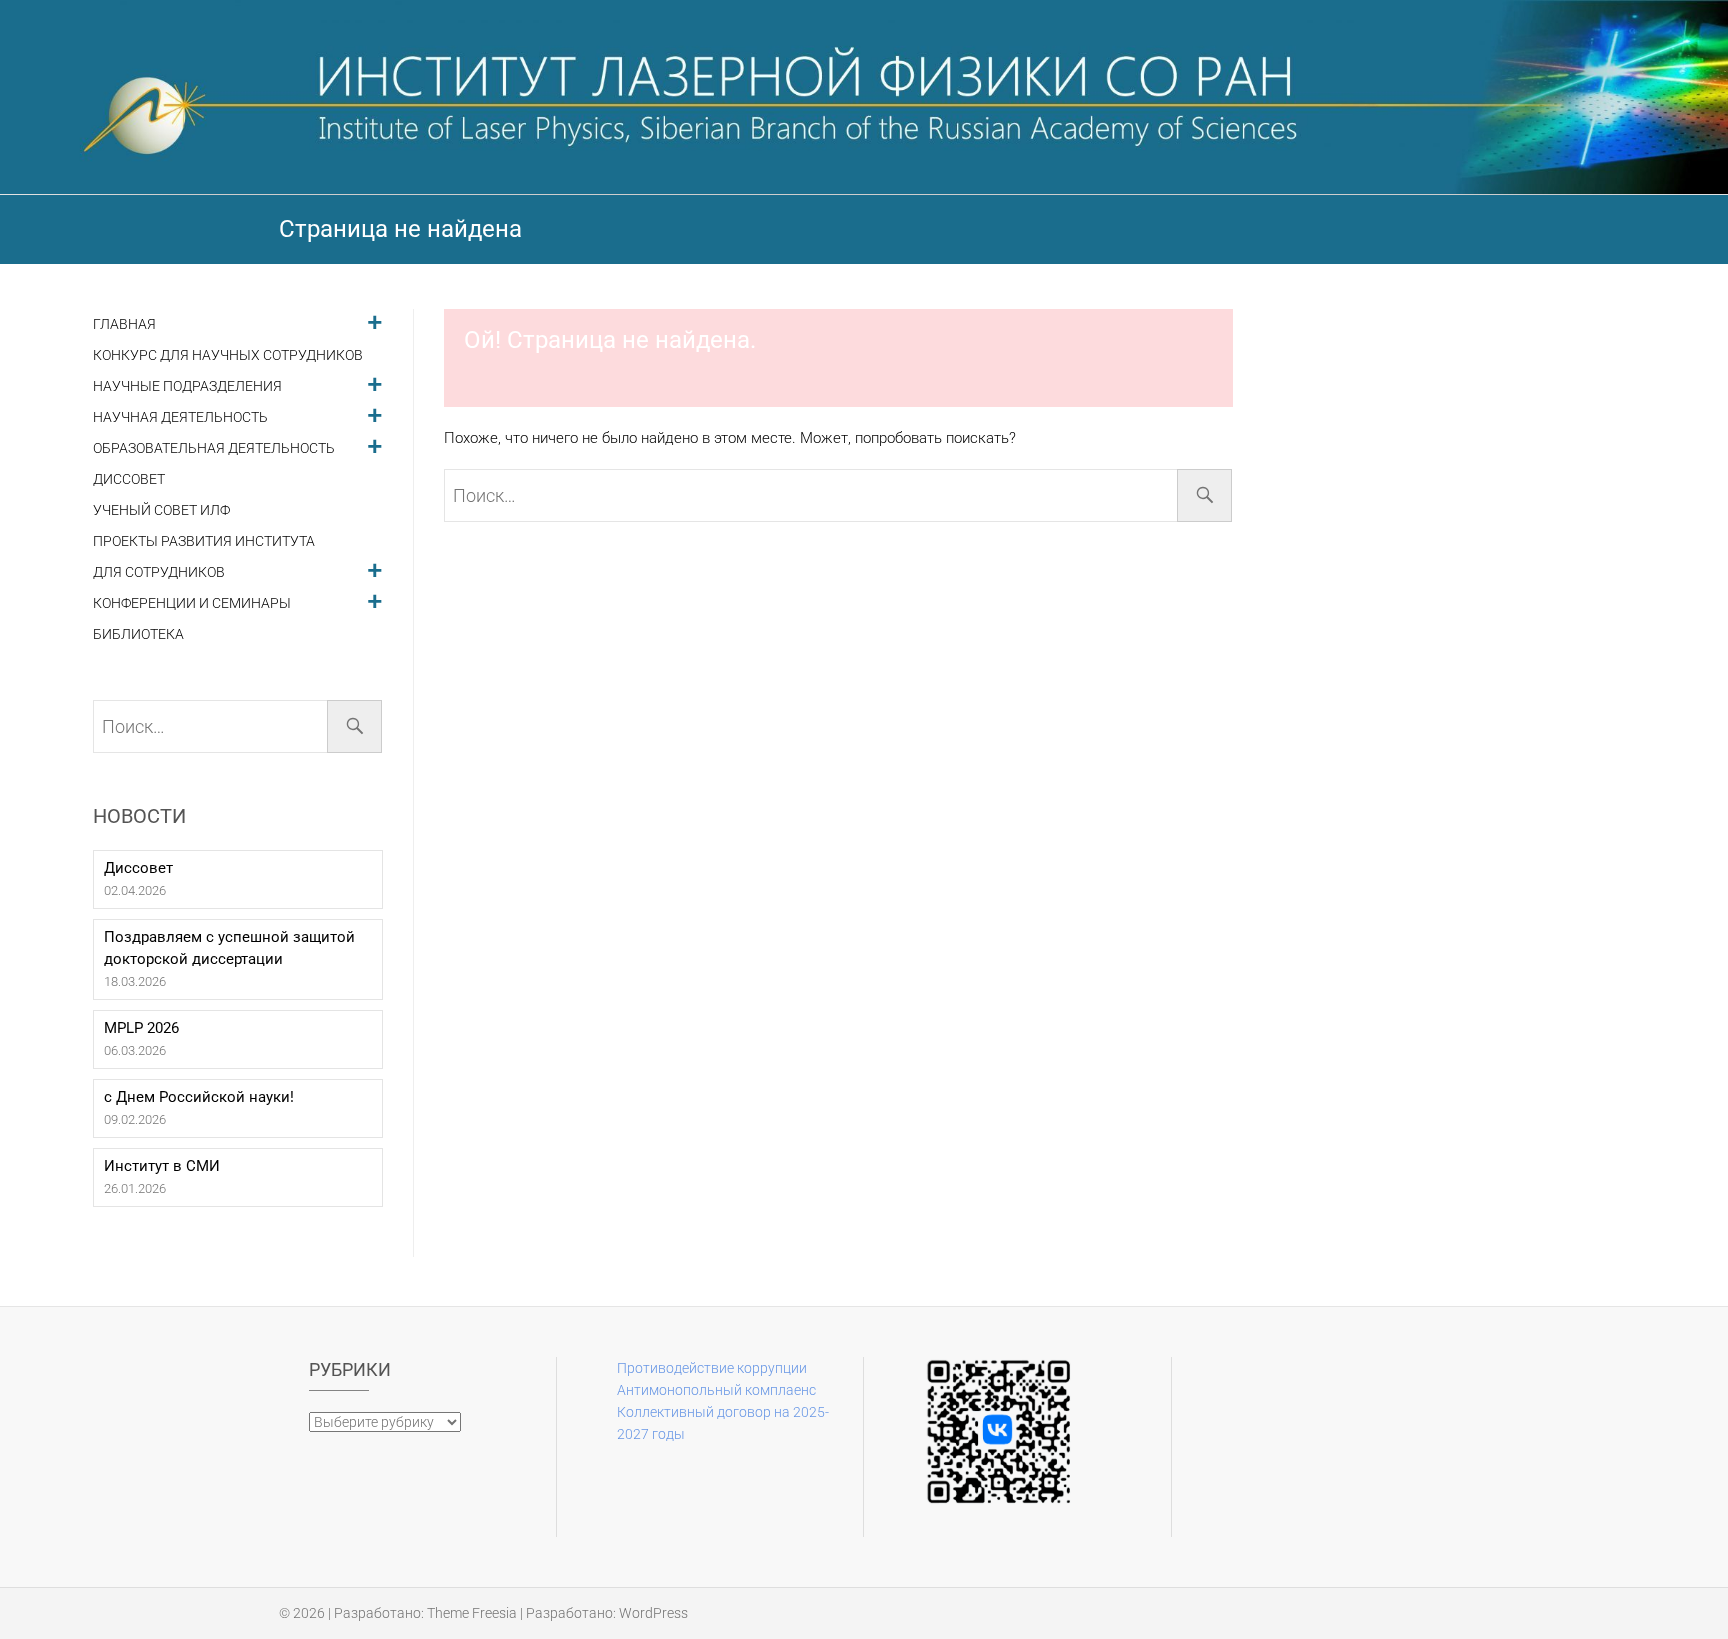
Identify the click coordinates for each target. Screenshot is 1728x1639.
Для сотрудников (159, 572)
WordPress (653, 1613)
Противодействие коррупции (712, 1368)
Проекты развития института (204, 541)
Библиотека (138, 634)
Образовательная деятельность (214, 448)
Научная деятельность (180, 417)
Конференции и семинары (192, 603)
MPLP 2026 (141, 1028)
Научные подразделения (187, 386)
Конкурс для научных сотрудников (228, 355)
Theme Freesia (472, 1613)
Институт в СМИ (162, 1166)
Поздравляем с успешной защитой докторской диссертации (229, 948)
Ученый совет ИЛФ (161, 510)
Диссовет (129, 479)
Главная (124, 324)
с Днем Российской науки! (199, 1097)
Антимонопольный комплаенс (716, 1390)
